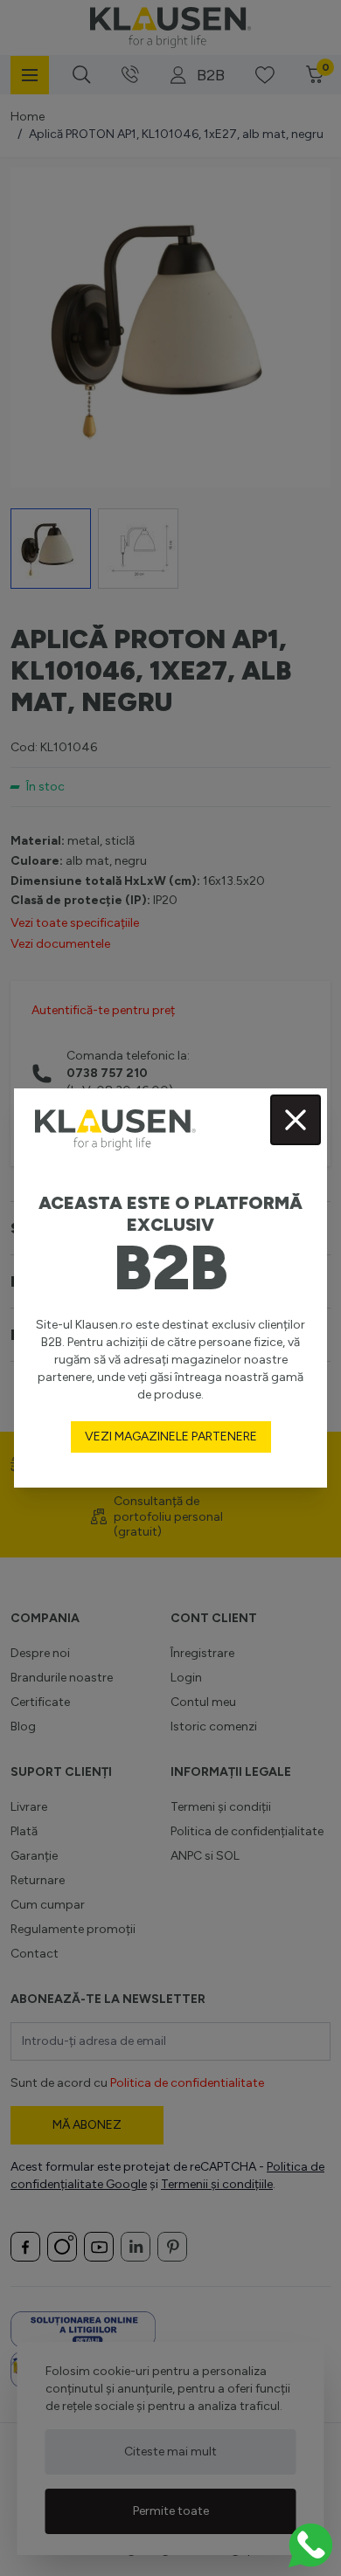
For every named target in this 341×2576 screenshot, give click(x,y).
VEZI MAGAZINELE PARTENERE (171, 1436)
